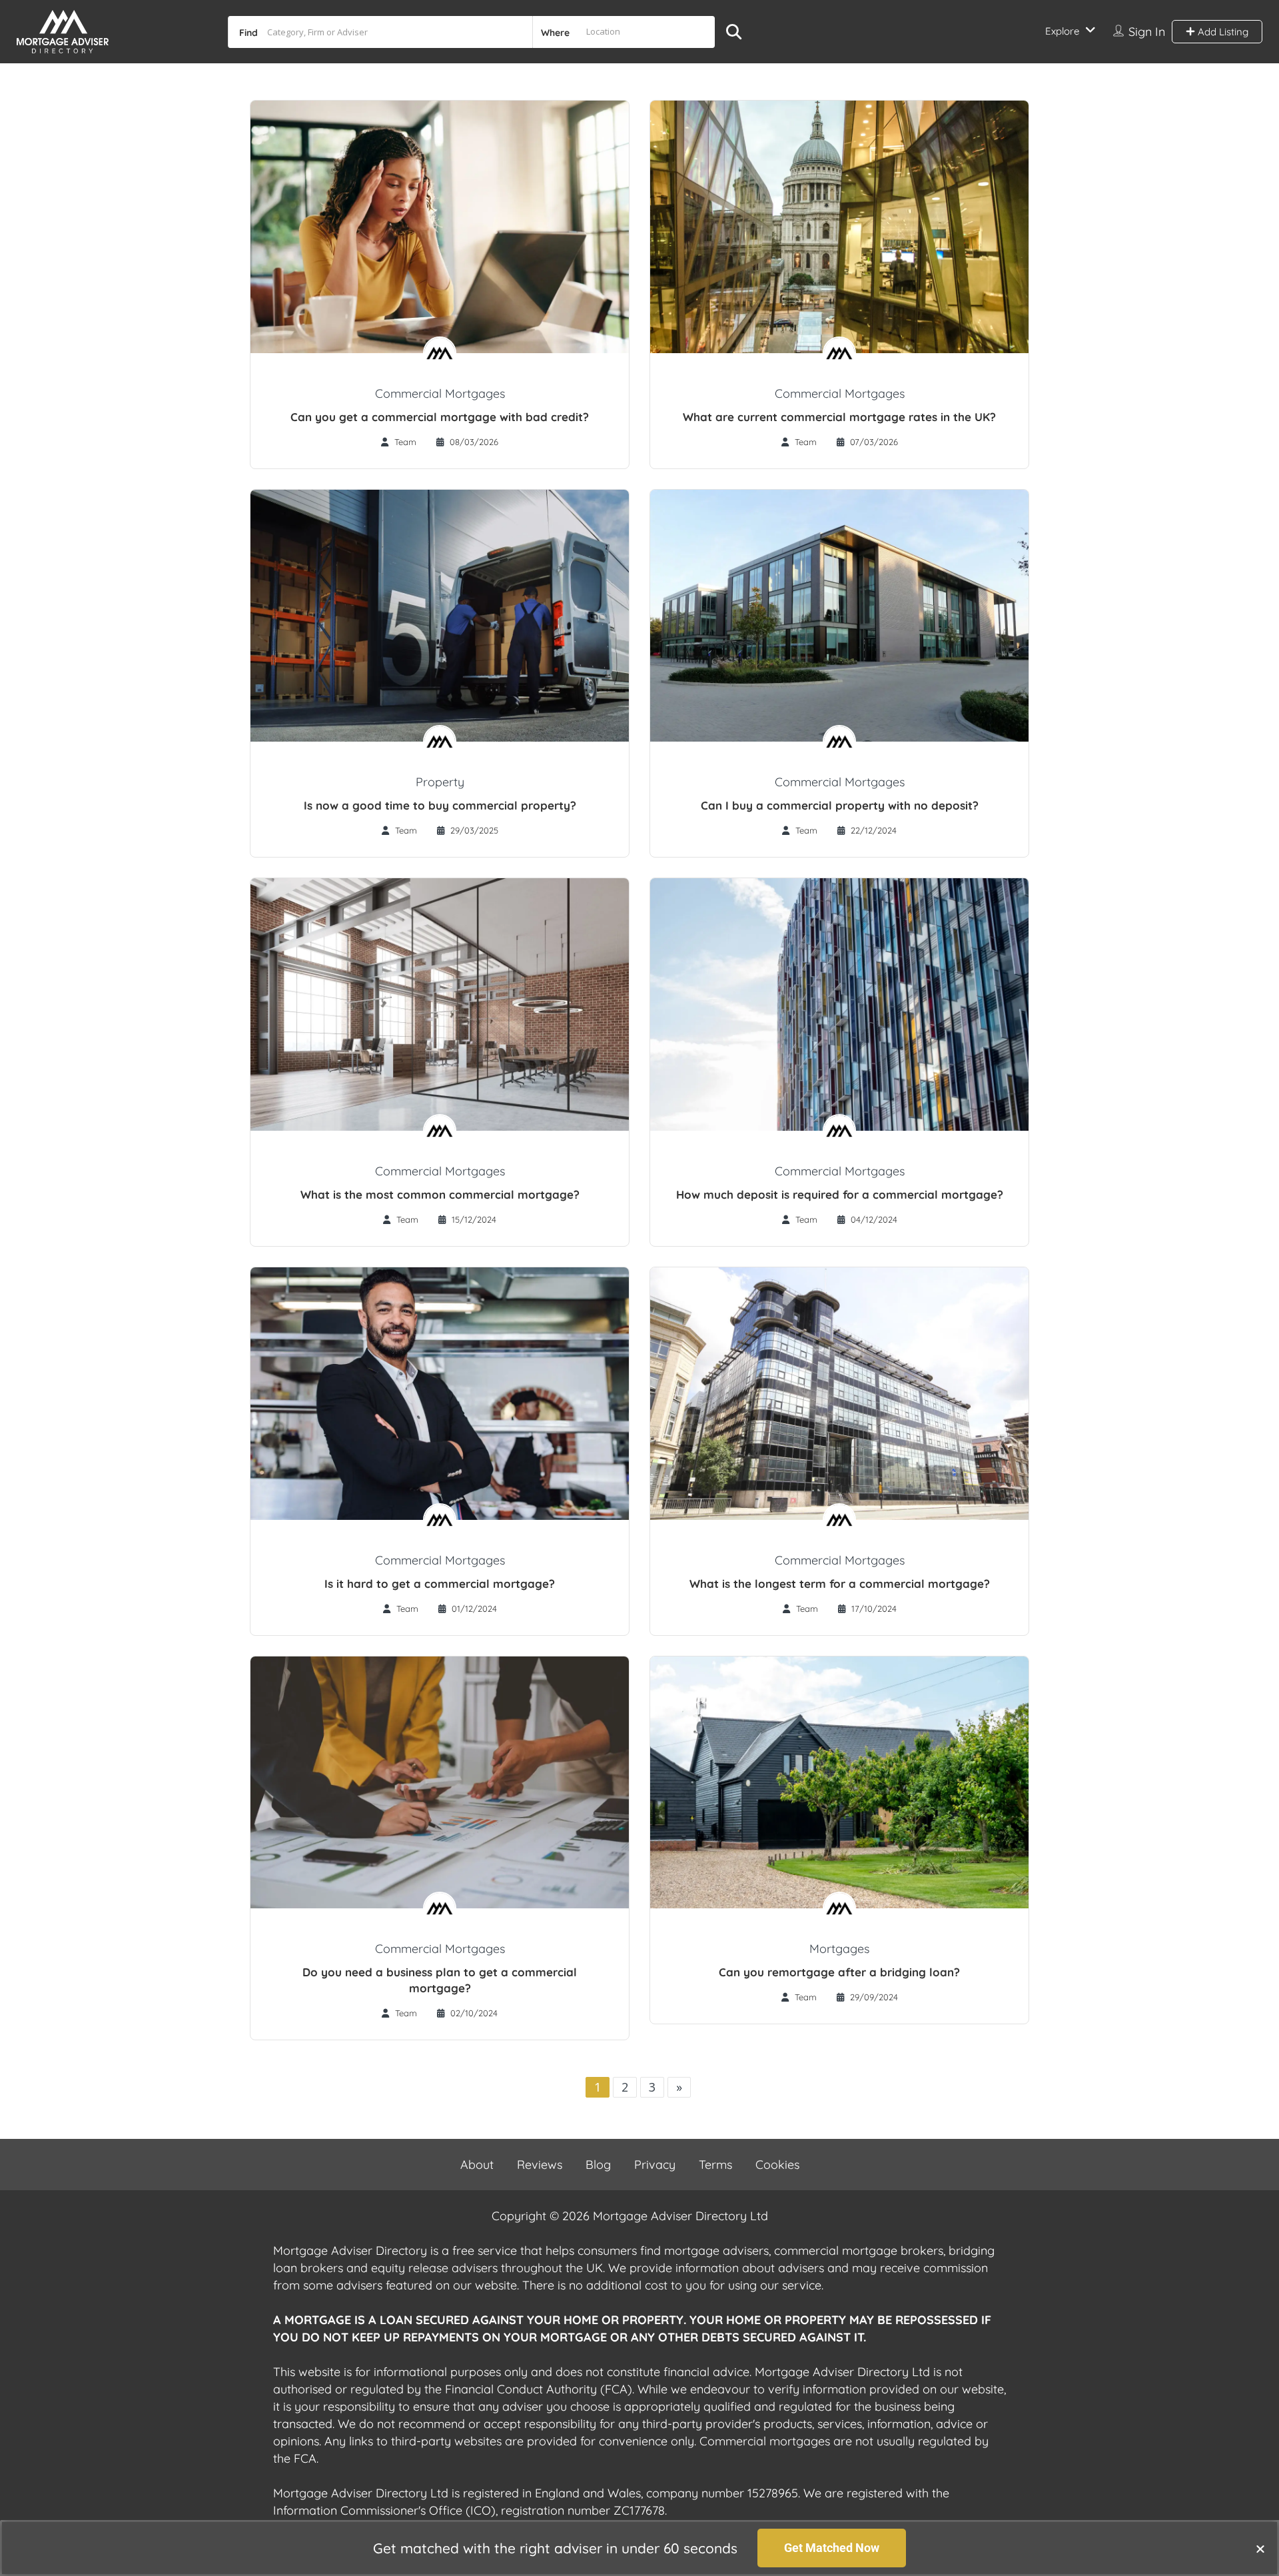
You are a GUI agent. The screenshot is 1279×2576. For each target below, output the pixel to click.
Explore (1062, 31)
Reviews (540, 2165)
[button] (1260, 2549)
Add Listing (1222, 32)
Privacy (655, 2165)
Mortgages (839, 1949)
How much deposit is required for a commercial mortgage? (840, 1194)
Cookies (777, 2165)
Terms (715, 2165)
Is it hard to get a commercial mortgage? (440, 1584)
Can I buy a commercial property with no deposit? (840, 805)
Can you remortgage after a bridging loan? (839, 1972)
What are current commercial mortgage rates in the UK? (839, 417)
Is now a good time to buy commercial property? (440, 805)
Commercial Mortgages (440, 393)
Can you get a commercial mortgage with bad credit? (440, 417)
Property (440, 782)
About (477, 2165)
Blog (598, 2165)
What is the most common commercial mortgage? (440, 1194)
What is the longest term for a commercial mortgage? (840, 1584)
